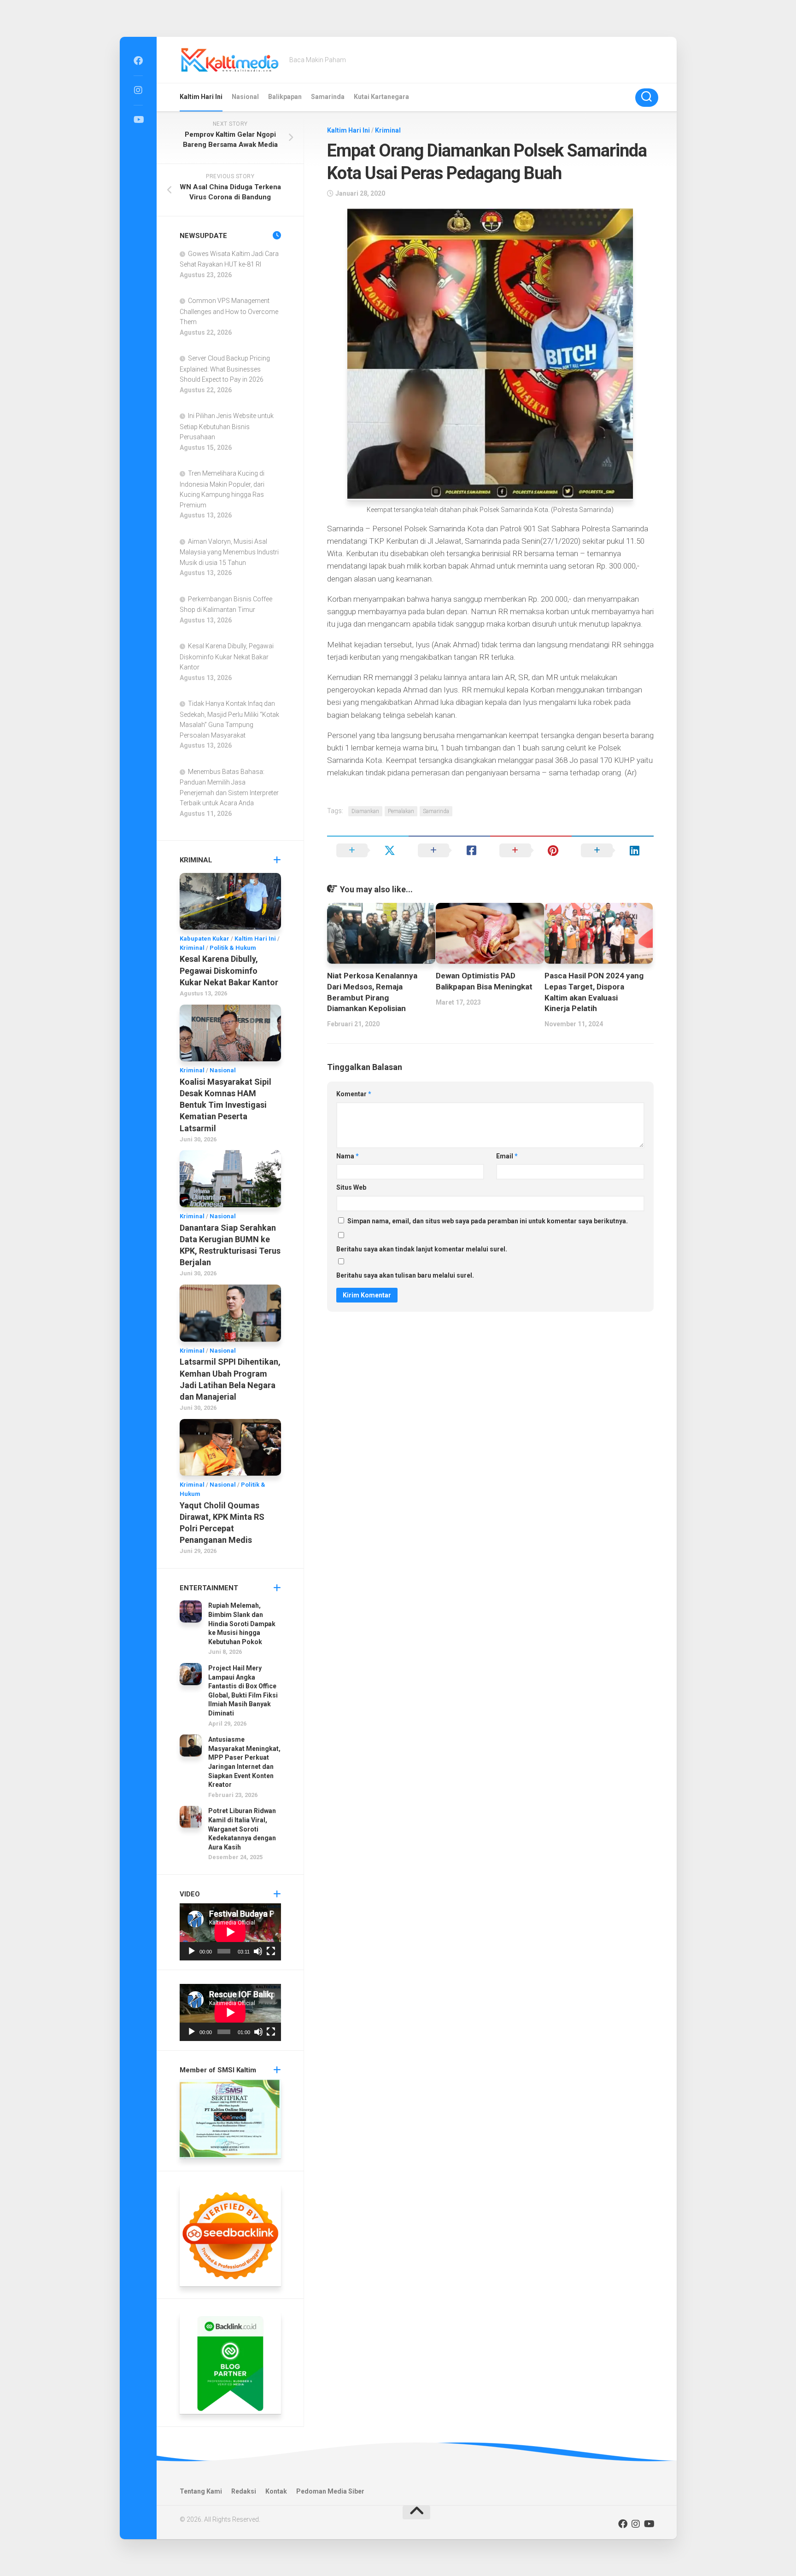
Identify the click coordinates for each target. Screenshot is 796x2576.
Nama (348, 1156)
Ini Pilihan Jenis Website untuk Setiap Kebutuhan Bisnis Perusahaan (227, 426)
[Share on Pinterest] (531, 850)
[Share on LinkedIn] (612, 850)
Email (507, 1156)
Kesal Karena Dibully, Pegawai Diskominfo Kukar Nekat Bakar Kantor (227, 657)
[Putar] (192, 1951)
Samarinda (328, 97)
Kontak (276, 2491)
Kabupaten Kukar (205, 939)
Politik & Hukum (233, 948)
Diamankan (365, 811)
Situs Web (351, 1187)
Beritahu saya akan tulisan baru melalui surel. (405, 1275)
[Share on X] (368, 850)
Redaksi (244, 2491)
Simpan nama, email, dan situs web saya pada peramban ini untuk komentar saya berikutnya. (488, 1221)
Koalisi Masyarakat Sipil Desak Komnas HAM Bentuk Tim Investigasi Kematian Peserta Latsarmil (225, 1105)
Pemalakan (401, 811)
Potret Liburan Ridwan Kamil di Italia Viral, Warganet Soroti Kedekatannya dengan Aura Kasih (242, 1829)
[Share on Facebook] (449, 850)
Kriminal (388, 130)
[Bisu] (258, 1951)
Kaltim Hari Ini (201, 97)
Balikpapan (285, 97)
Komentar (354, 1094)
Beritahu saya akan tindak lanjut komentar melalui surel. (422, 1249)
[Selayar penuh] (271, 1951)
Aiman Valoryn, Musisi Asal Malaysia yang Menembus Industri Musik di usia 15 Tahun (229, 552)
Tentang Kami (201, 2491)
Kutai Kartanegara (381, 97)
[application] (230, 1932)
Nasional (245, 97)
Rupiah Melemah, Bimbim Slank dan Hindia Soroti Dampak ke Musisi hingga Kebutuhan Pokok (242, 1623)
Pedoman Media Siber (330, 2491)
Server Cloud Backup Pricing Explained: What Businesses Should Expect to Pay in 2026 (225, 369)
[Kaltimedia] (138, 61)
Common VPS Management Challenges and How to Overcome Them (229, 311)
